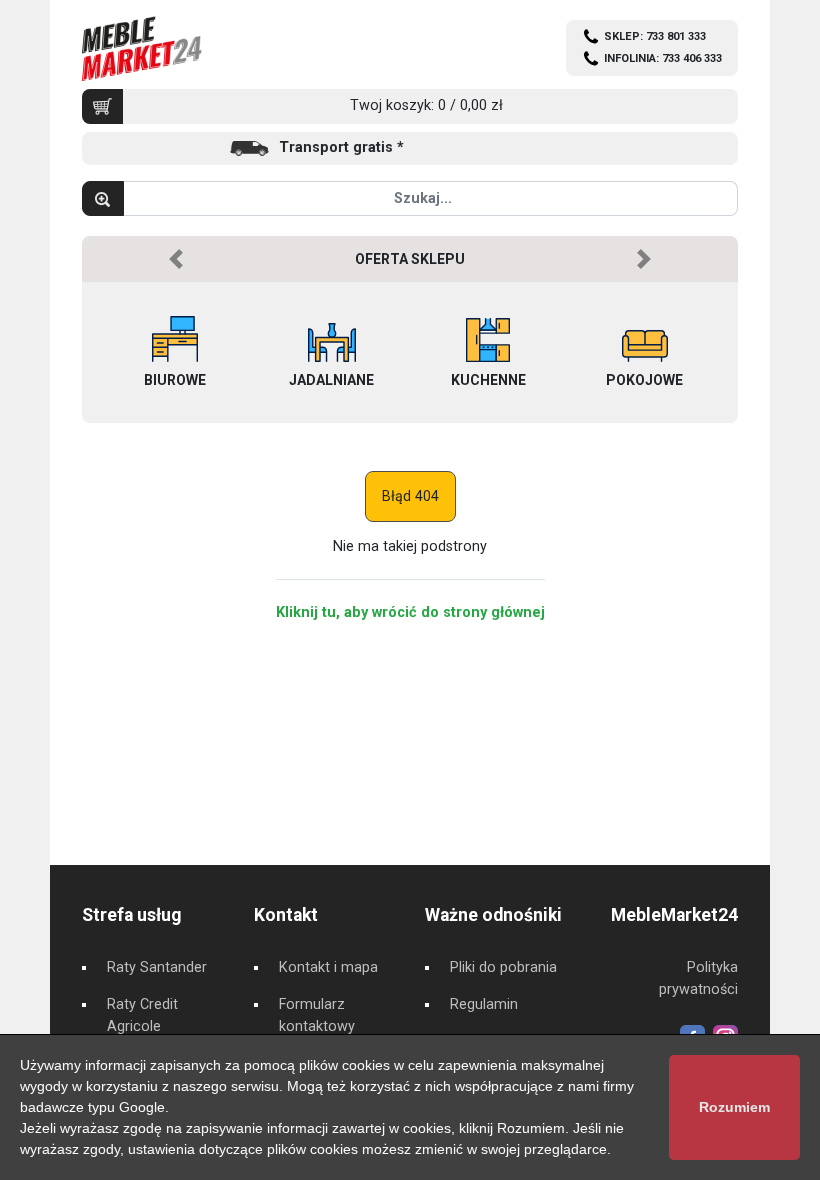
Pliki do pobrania (503, 967)
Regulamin (484, 1004)
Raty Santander (157, 967)
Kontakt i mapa (328, 967)
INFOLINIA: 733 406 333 (663, 58)
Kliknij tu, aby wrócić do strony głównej (410, 612)
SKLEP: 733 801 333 (655, 36)
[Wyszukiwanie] (103, 198)
